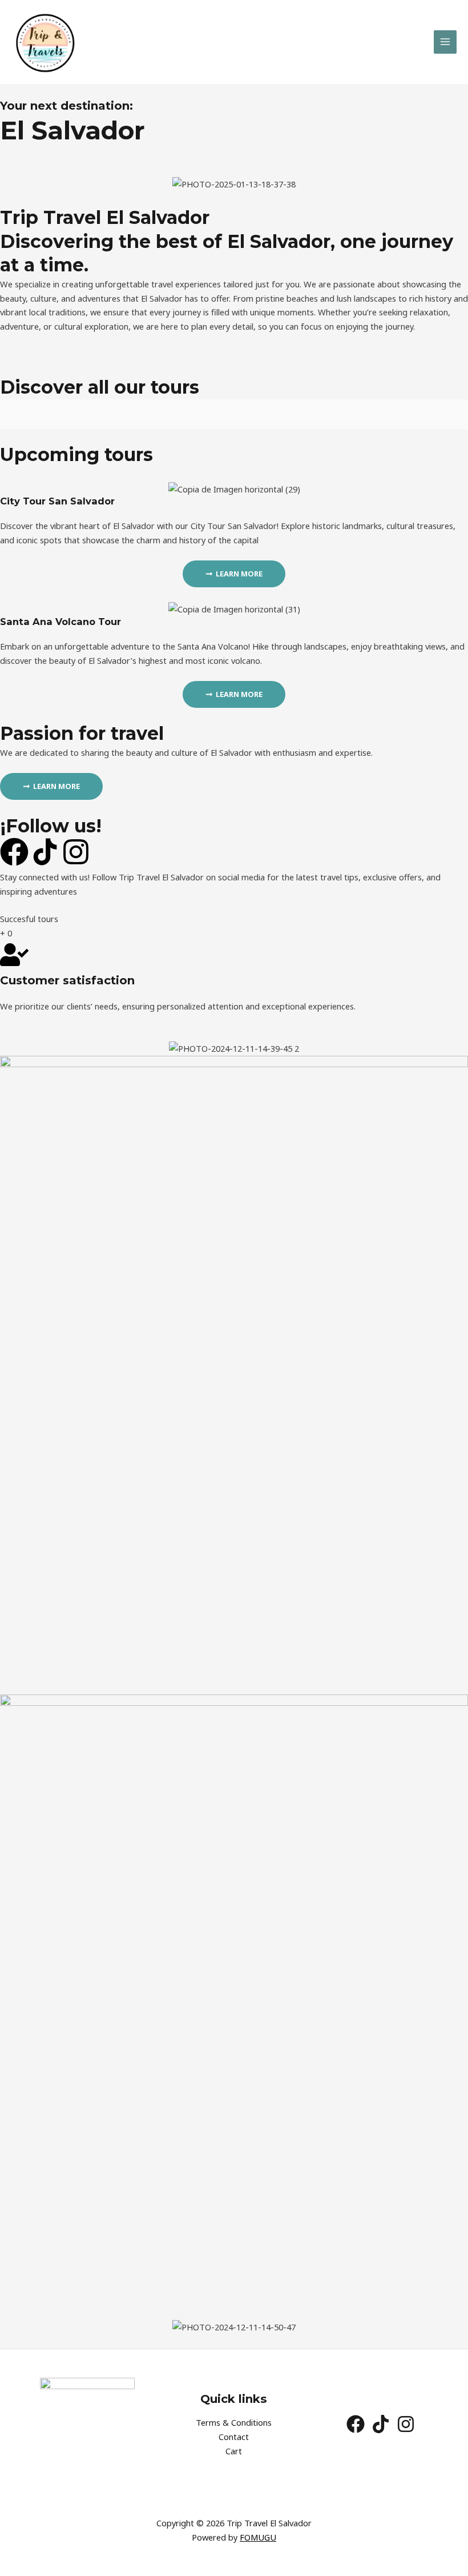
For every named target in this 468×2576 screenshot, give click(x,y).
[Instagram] (406, 2424)
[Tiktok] (381, 2424)
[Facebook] (356, 2424)
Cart (234, 2451)
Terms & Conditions (234, 2422)
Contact (234, 2437)
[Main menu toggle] (445, 42)
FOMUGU (258, 2537)
